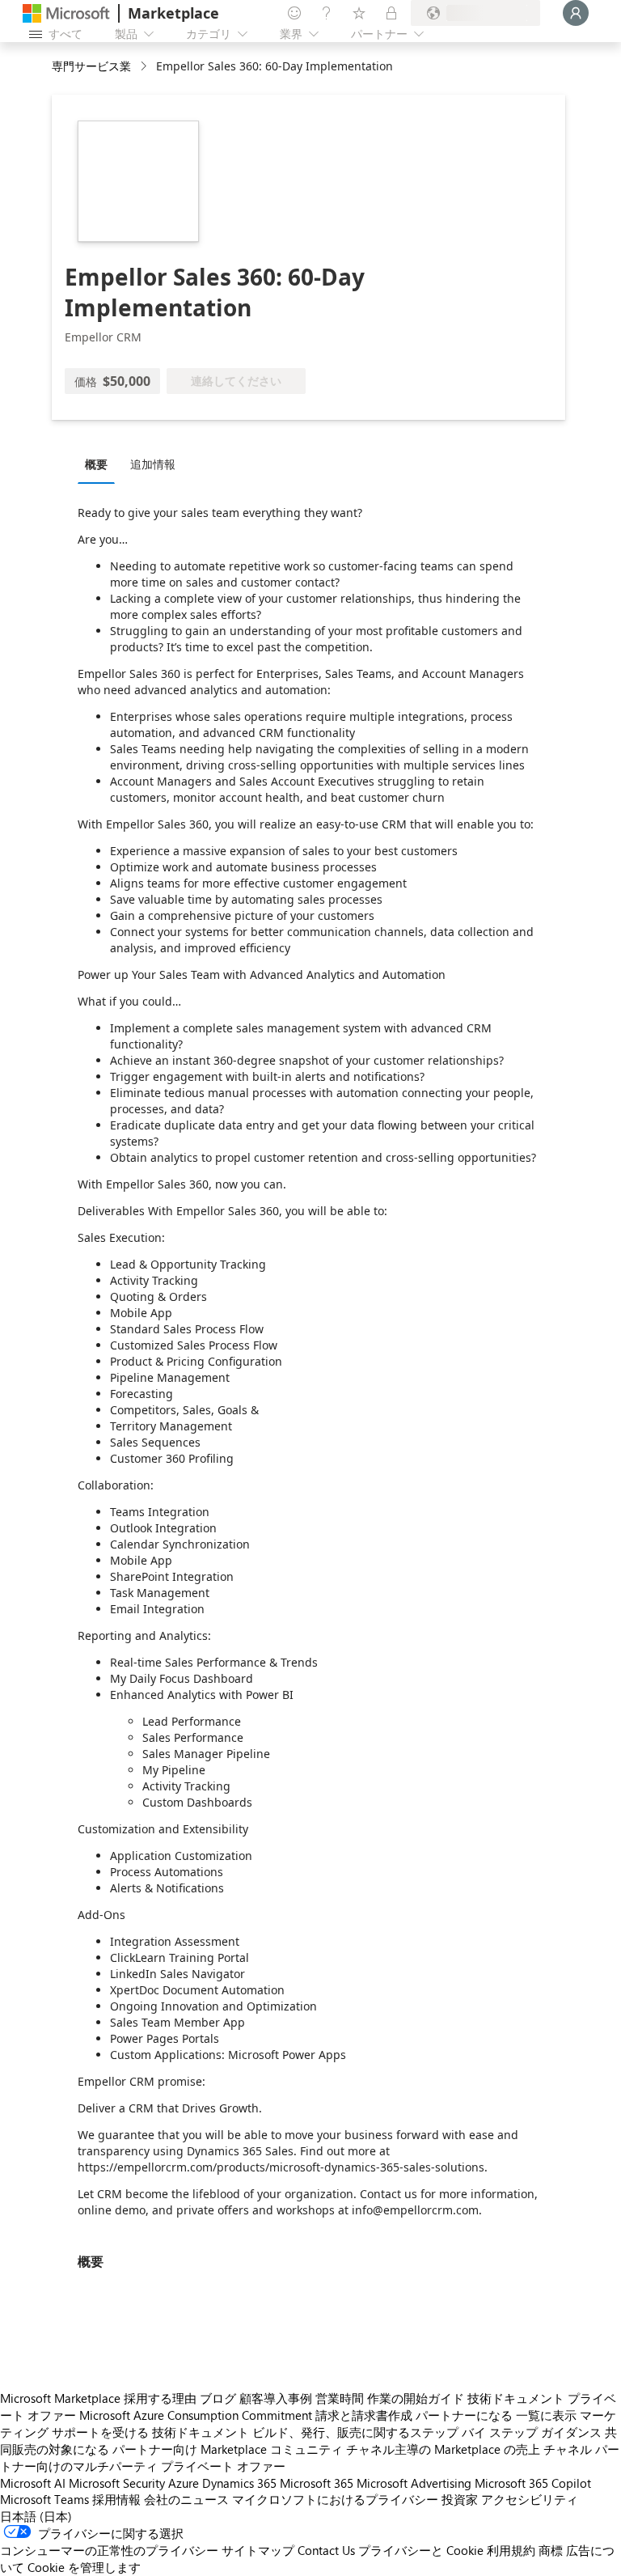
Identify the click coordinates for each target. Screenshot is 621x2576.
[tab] (100, 464)
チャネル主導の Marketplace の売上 (443, 2449)
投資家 (460, 2499)
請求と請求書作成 (364, 2415)
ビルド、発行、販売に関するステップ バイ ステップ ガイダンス (427, 2432)
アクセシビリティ (530, 2499)
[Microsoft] (66, 13)
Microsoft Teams (44, 2499)
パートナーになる (464, 2415)
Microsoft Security (117, 2483)
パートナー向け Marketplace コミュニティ (228, 2449)
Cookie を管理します (84, 2567)
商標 (551, 2550)
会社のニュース (186, 2499)
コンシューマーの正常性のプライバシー (109, 2550)
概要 (96, 464)
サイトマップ (258, 2550)
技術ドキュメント (516, 2398)
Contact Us (326, 2550)
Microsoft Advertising (414, 2483)
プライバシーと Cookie (421, 2550)
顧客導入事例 (276, 2398)
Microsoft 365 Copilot (533, 2483)
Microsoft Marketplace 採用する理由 (98, 2398)
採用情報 (116, 2499)
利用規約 (511, 2550)
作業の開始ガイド (416, 2398)
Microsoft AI (33, 2483)
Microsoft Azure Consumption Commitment (196, 2415)
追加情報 (153, 464)
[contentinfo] (145, 67)
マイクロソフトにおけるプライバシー (335, 2499)
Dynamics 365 (239, 2483)
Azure (184, 2483)
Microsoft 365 (317, 2483)
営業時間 (340, 2398)
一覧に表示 (546, 2415)
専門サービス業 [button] (91, 66)
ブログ (218, 2398)
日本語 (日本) (36, 2516)
